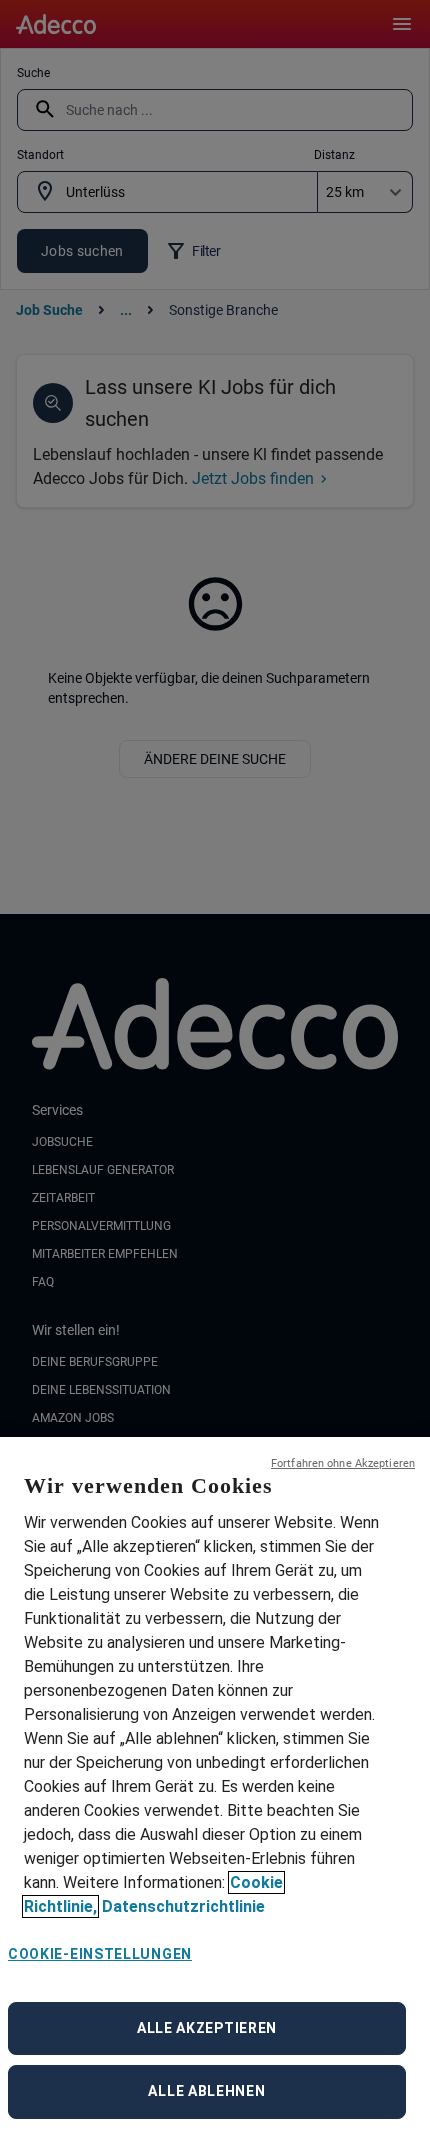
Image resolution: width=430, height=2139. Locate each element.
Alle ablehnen (206, 2091)
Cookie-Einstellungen (100, 1954)
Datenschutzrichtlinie (183, 1906)
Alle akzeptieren (207, 2028)
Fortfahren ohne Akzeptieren (343, 1463)
